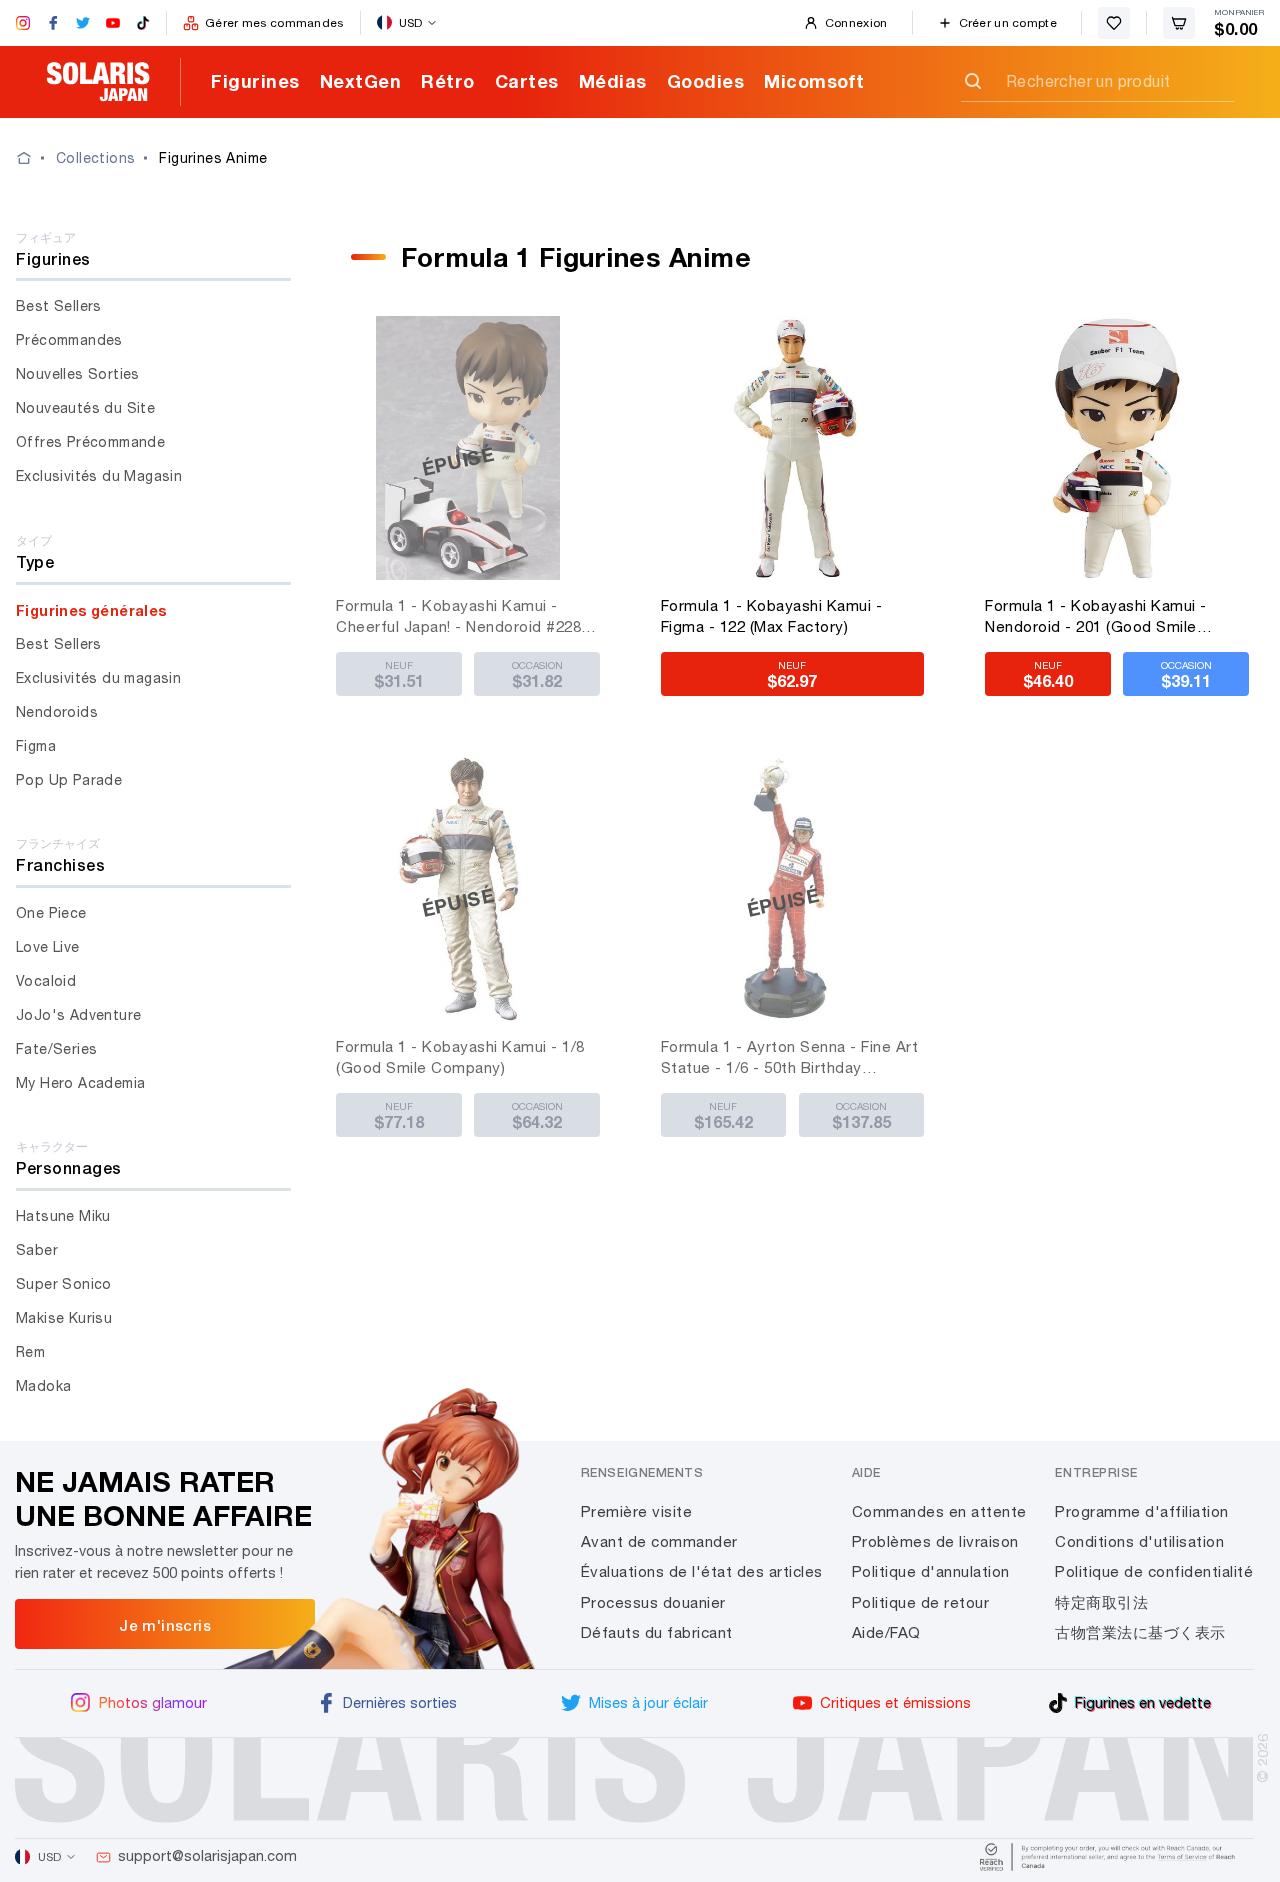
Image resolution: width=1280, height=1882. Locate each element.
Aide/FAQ (886, 1632)
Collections (95, 158)
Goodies (706, 81)
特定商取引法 (1101, 1602)
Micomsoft (814, 81)
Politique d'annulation (931, 1571)
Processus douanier (653, 1602)
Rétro (448, 81)
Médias (613, 81)
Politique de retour (921, 1602)
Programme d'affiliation (1142, 1511)
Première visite (637, 1511)
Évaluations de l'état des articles (702, 1571)
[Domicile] (36, 158)
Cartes (527, 81)
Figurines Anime (213, 158)
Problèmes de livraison (935, 1541)
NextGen (361, 81)
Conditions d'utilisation (1139, 1541)
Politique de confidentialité (1154, 1571)
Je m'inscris (165, 1625)
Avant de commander (659, 1541)
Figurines (255, 81)
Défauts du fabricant (657, 1632)
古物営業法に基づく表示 (1140, 1632)
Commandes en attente (939, 1511)
